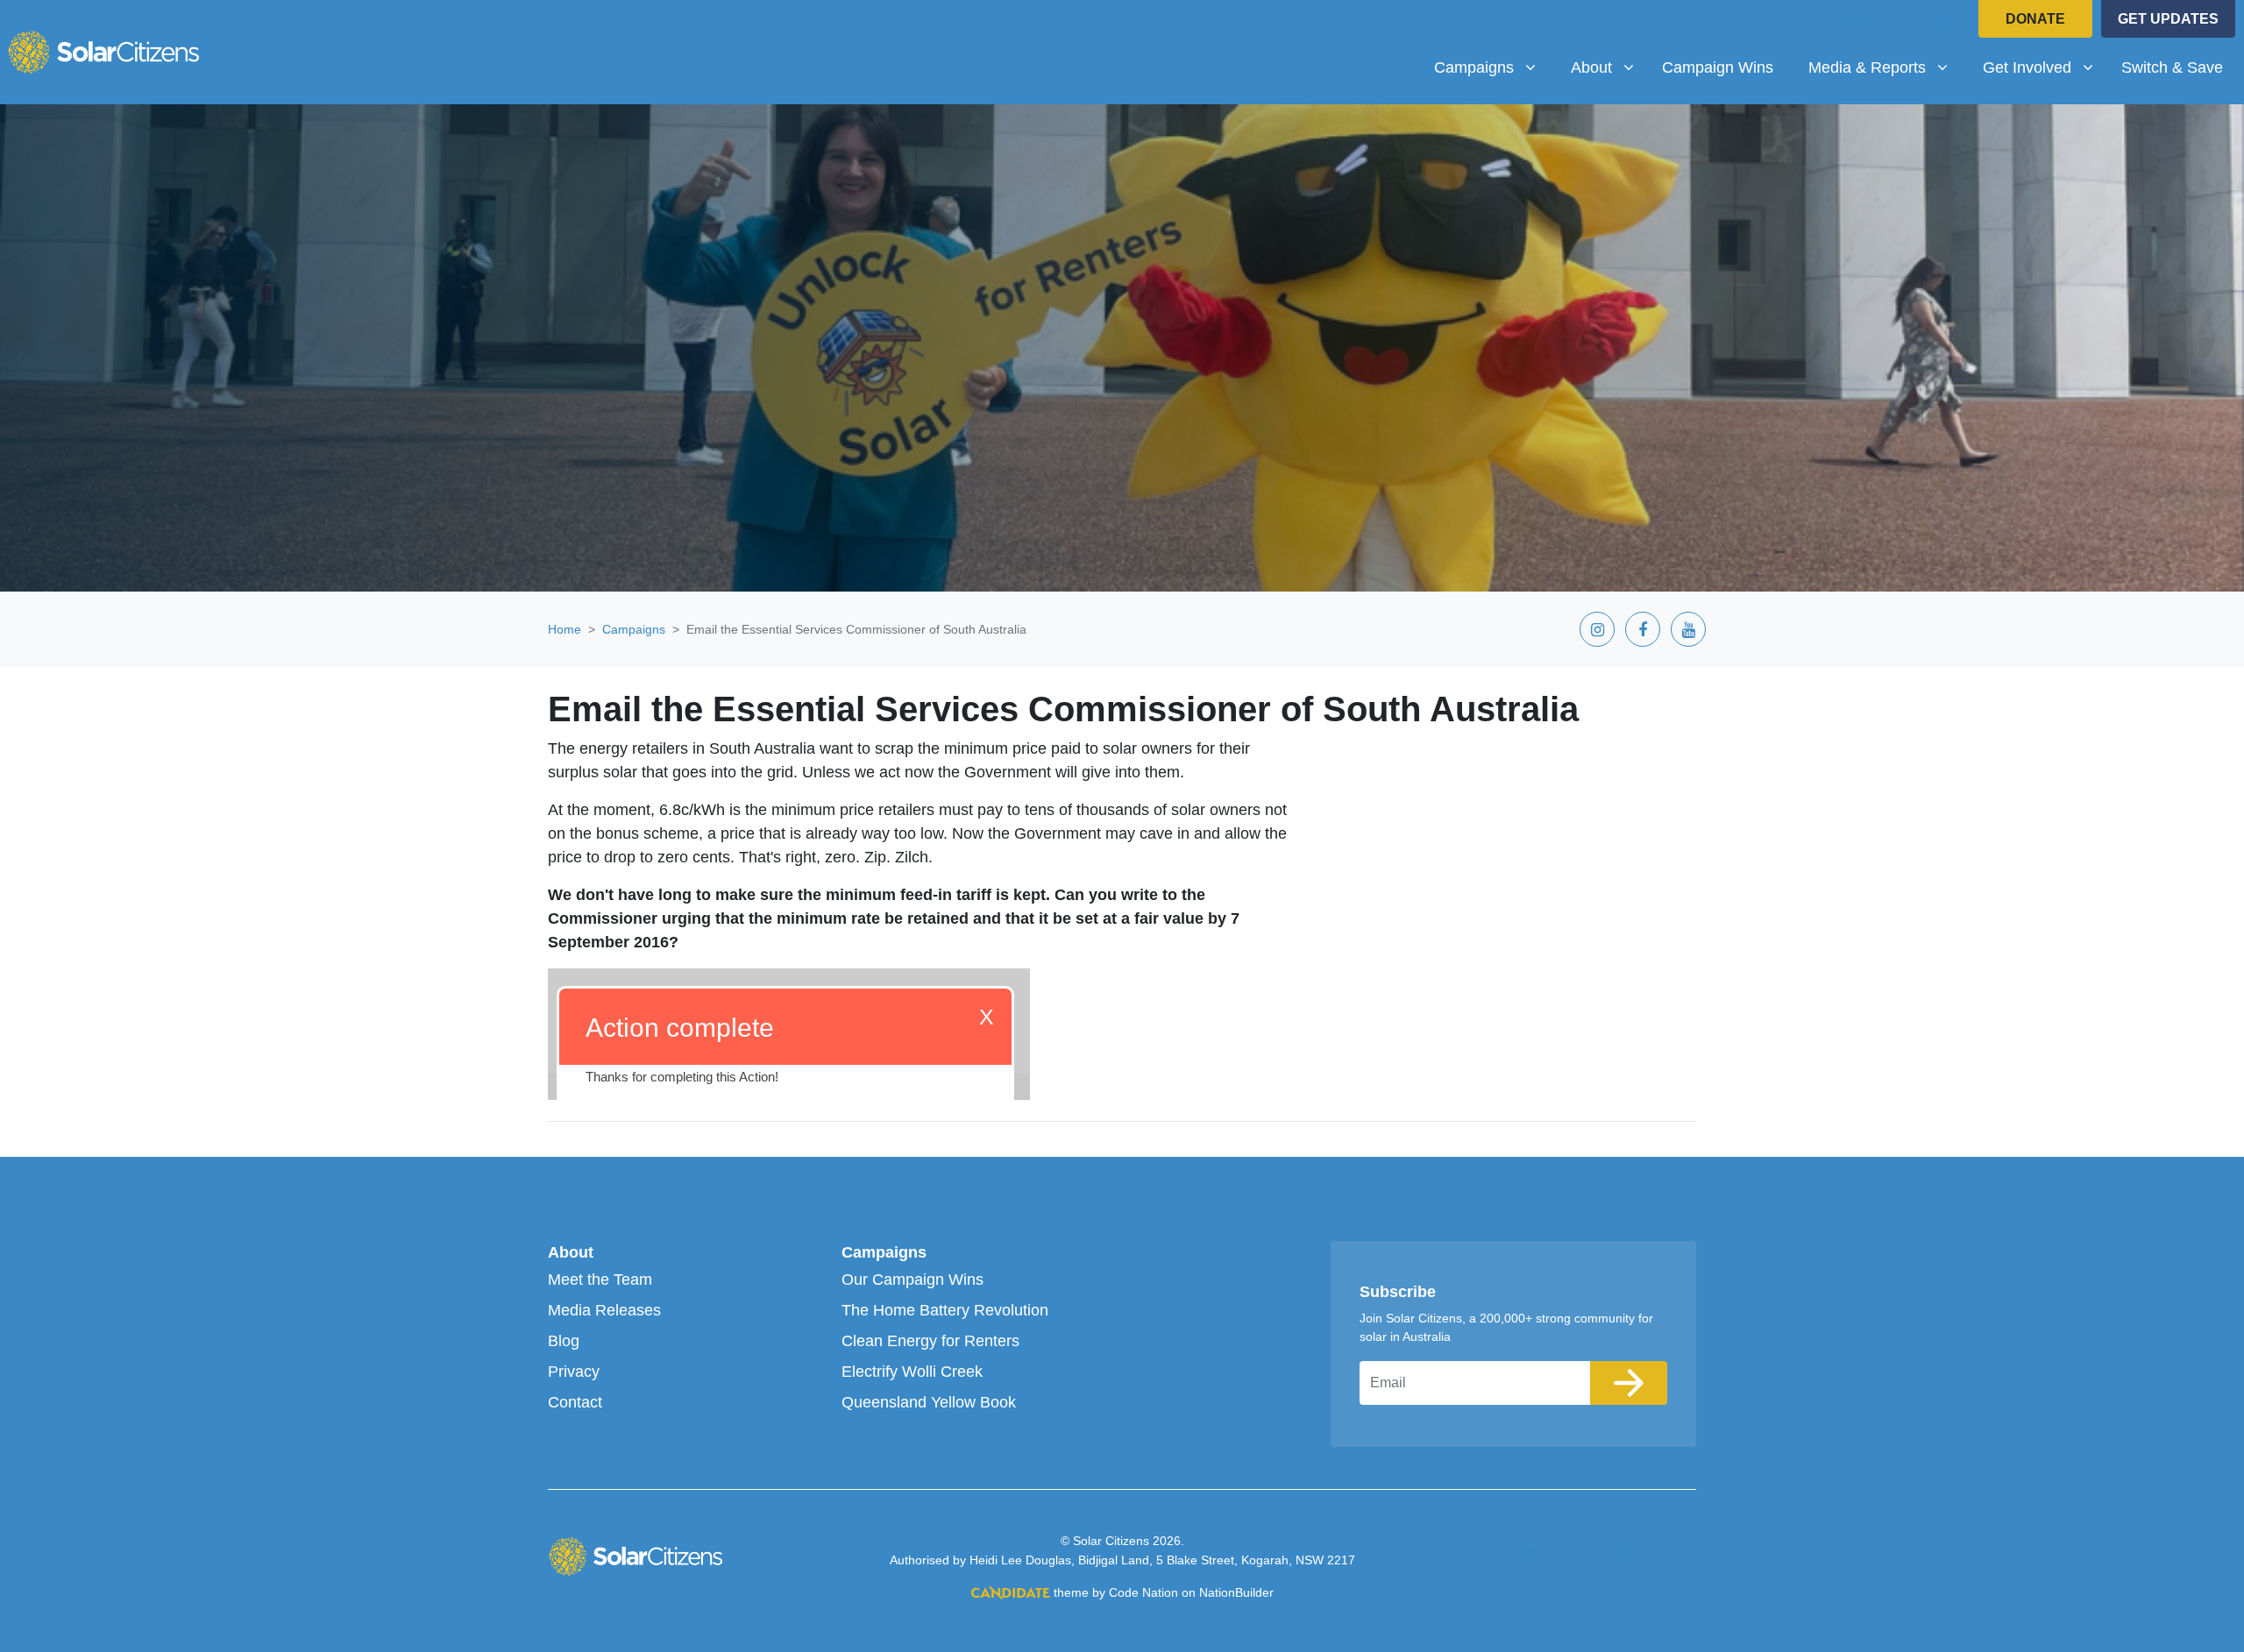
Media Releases (604, 1310)
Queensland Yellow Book (929, 1402)
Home (565, 629)
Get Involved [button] (2045, 67)
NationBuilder (1236, 1592)
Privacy (574, 1372)
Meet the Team (600, 1280)
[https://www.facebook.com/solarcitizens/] (1904, 21)
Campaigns (634, 629)
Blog (564, 1341)
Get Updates (2168, 19)
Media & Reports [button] (1873, 67)
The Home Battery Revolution (945, 1310)
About (571, 1252)
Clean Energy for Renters (930, 1341)
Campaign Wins (1718, 67)
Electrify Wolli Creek (912, 1372)
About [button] (1609, 67)
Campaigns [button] (1491, 67)
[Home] (103, 52)
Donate (2035, 19)
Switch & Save (2172, 67)
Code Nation (1143, 1592)
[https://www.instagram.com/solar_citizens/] (1858, 21)
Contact (575, 1402)
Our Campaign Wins (913, 1280)
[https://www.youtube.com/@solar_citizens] (1949, 21)
